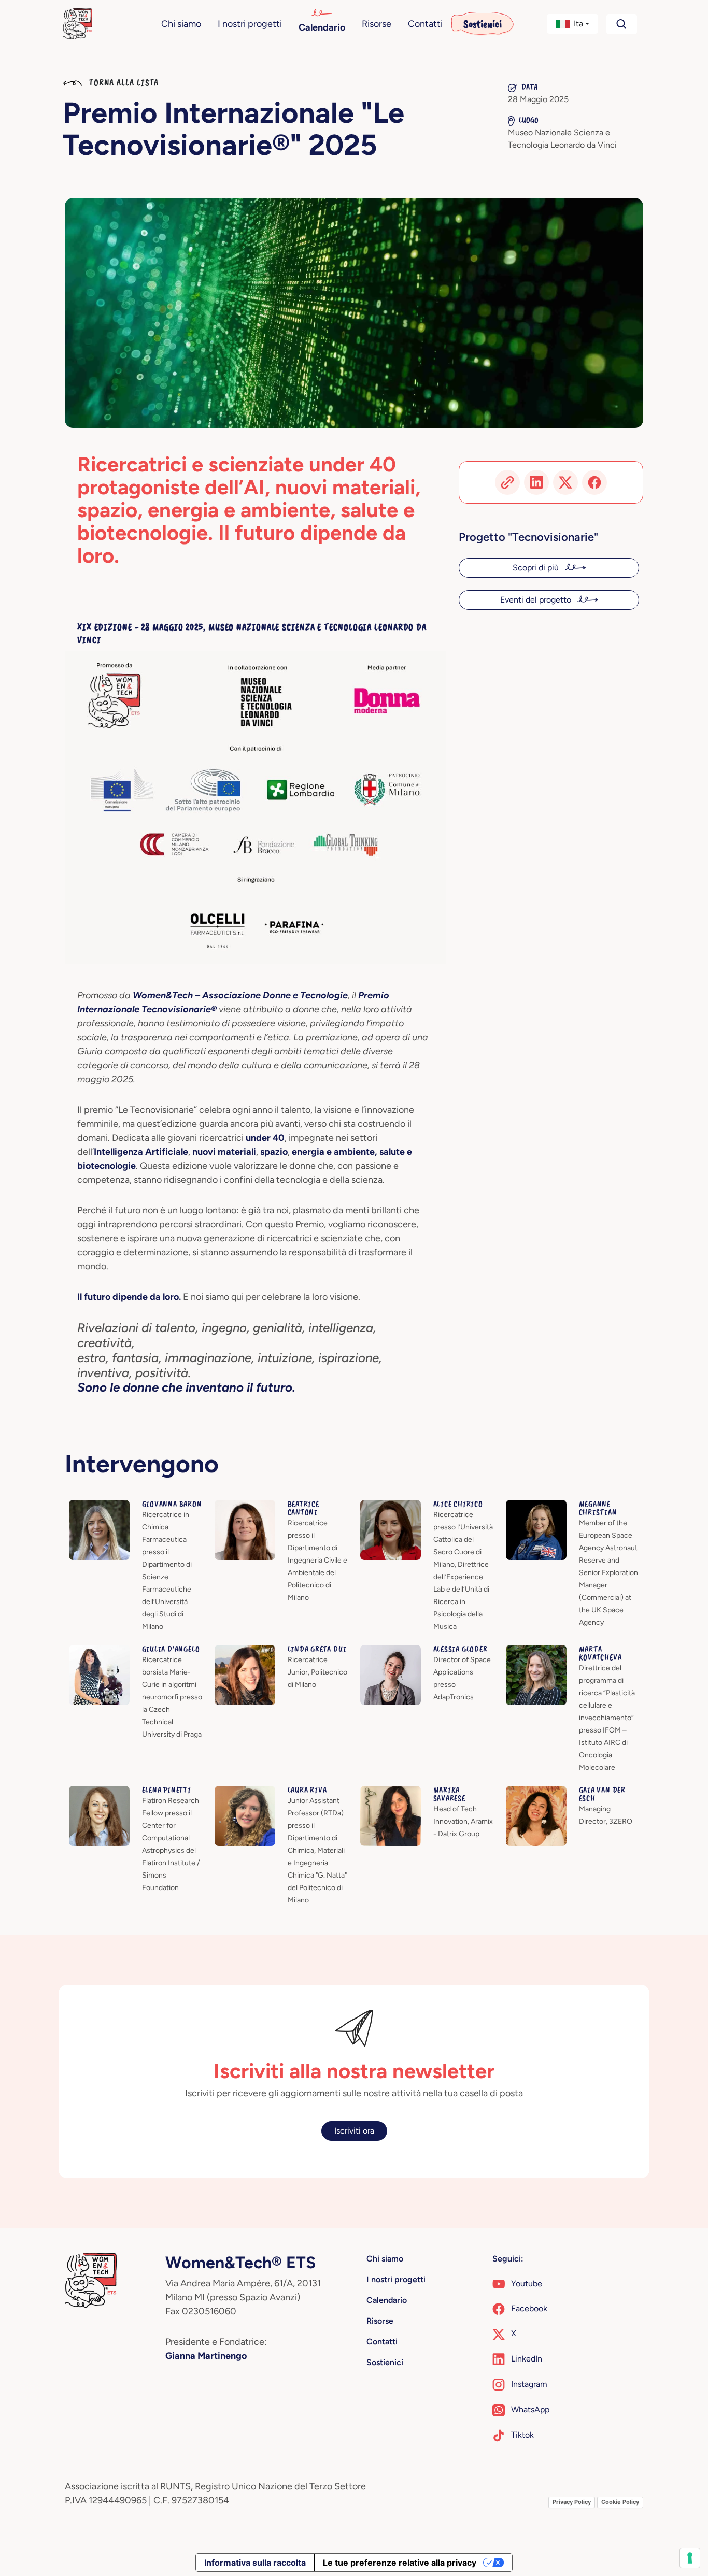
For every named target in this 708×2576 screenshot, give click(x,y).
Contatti (425, 24)
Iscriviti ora (354, 2131)
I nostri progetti (250, 24)
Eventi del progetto (537, 600)
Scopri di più (537, 568)
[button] (573, 24)
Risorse (377, 24)
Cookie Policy (620, 2502)
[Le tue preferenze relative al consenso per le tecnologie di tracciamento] (690, 2558)
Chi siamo (181, 24)
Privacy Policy (572, 2502)
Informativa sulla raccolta (255, 2563)
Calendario (322, 27)
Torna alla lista (122, 82)
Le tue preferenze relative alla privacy (400, 2563)
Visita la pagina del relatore (119, 1506)
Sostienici (483, 24)
